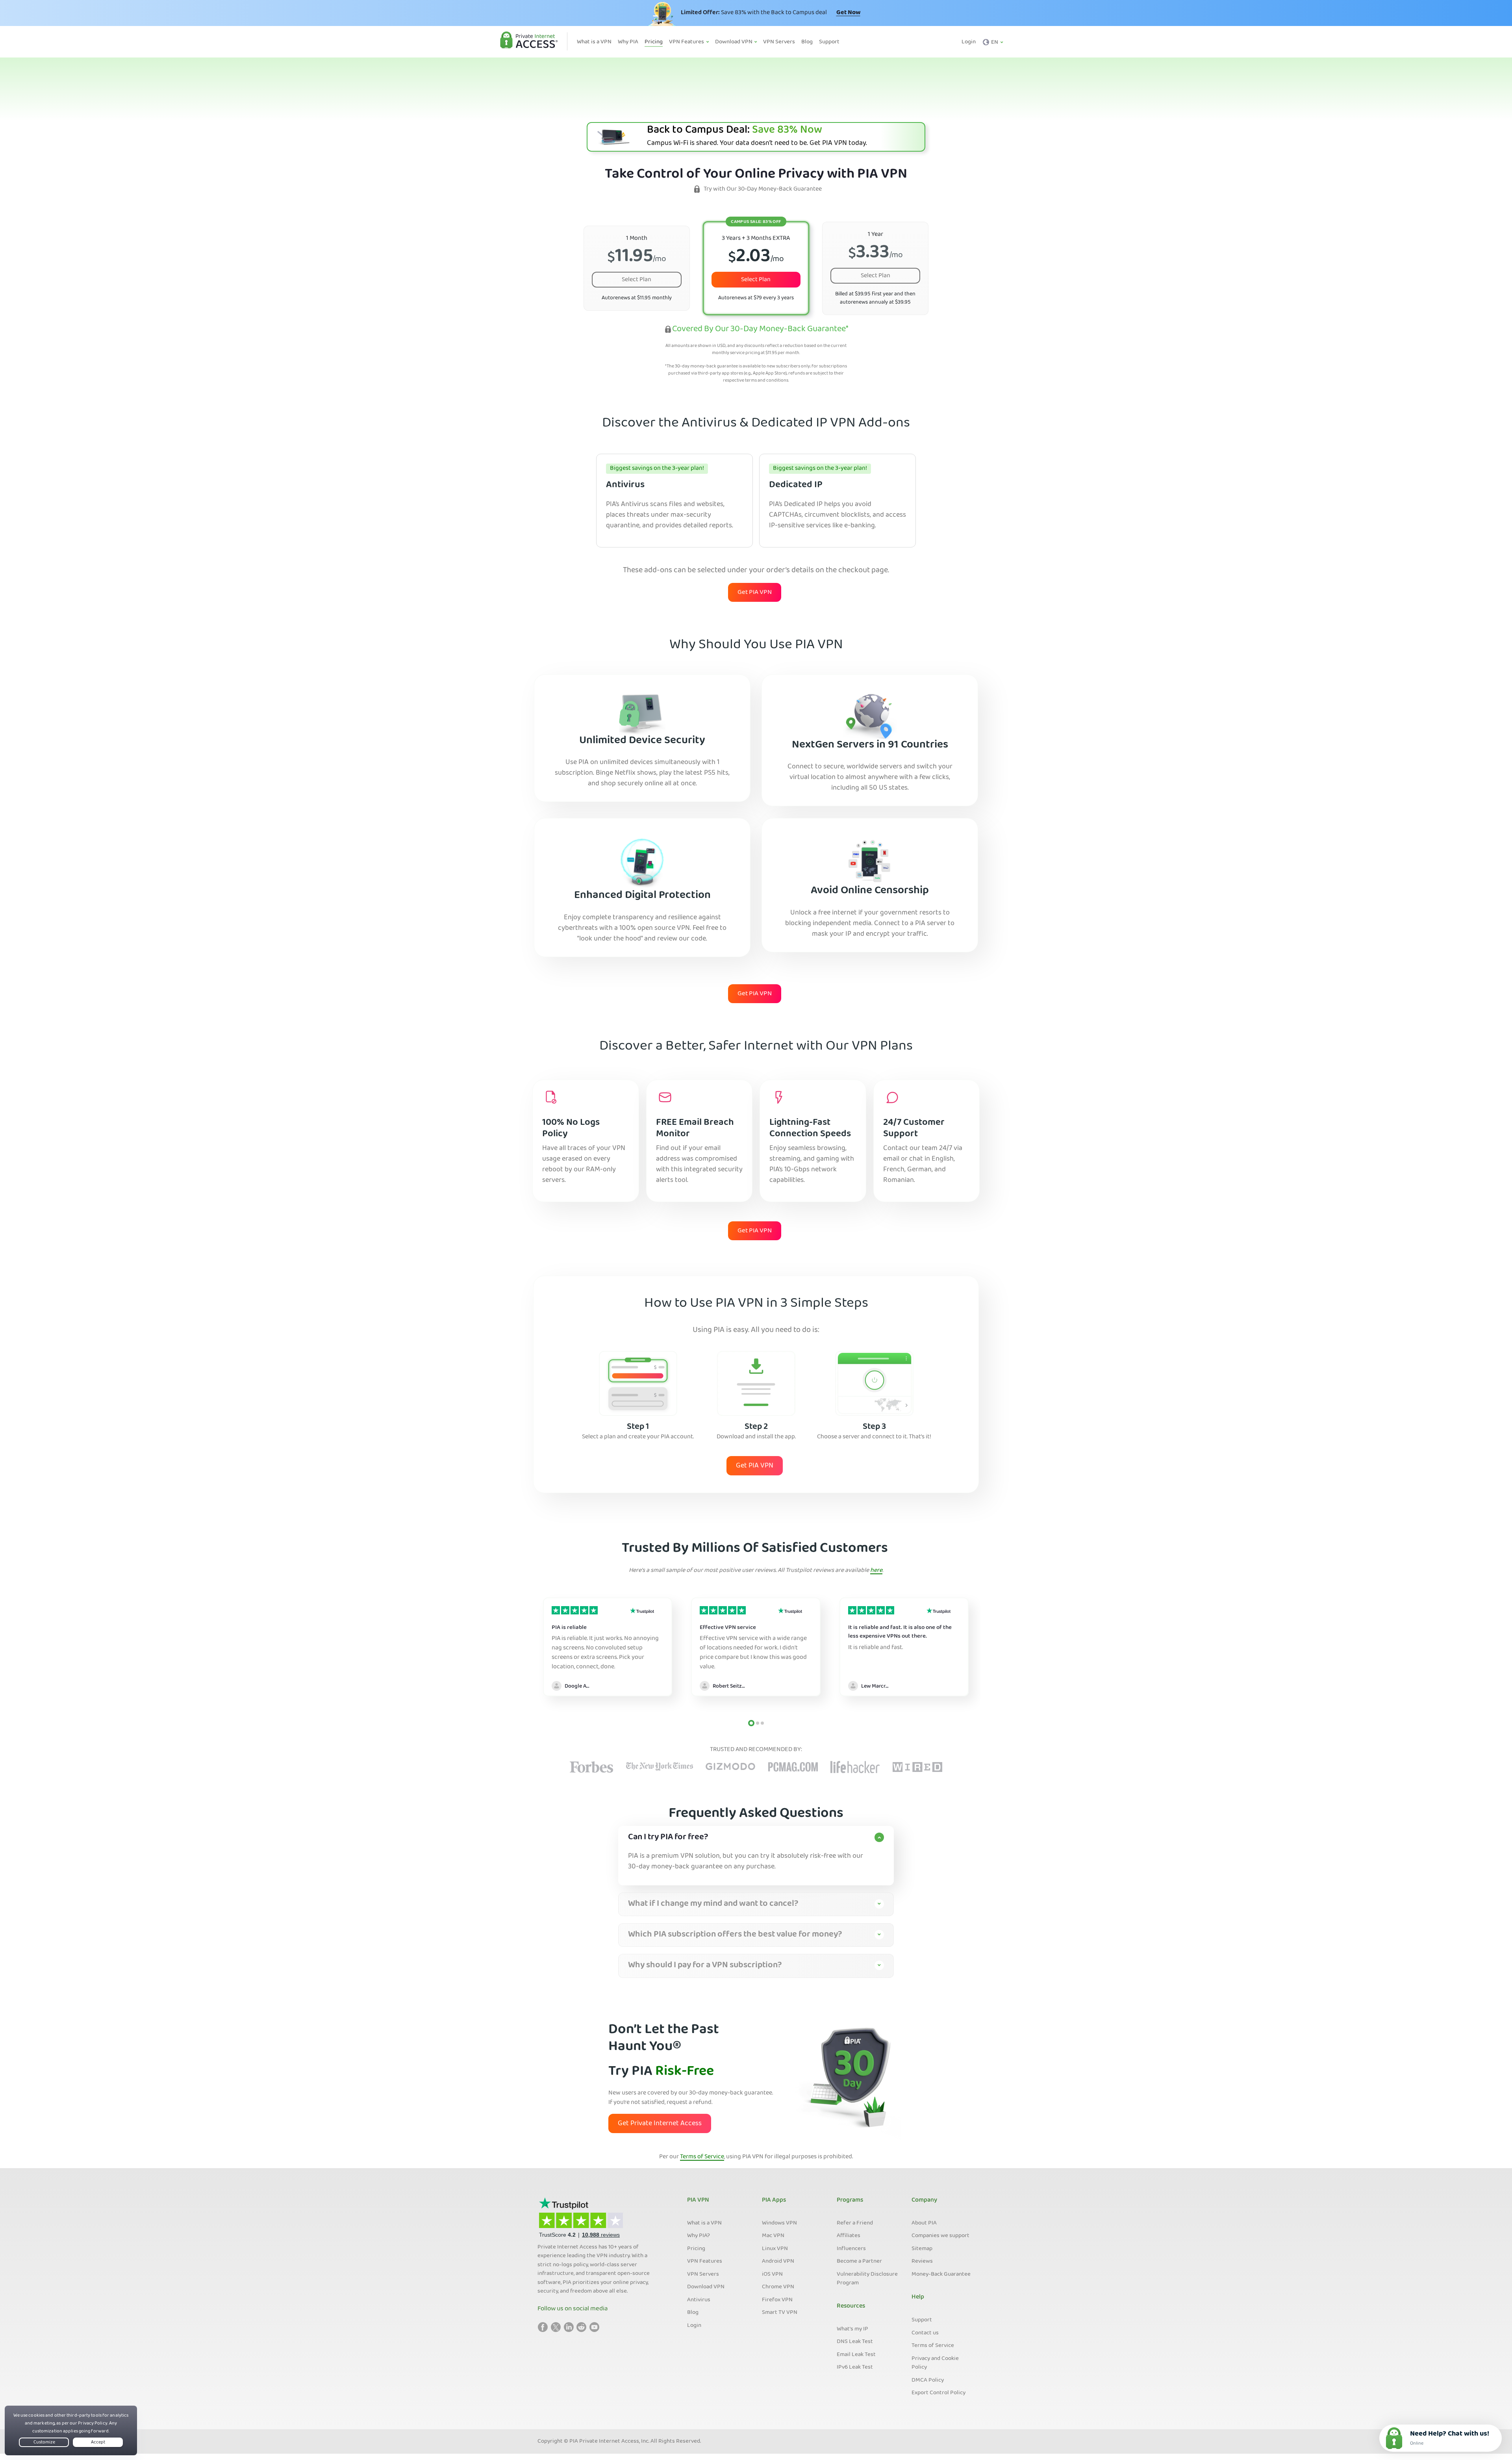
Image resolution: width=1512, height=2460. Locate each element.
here (876, 1571)
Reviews (922, 2261)
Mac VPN (773, 2236)
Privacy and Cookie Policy (935, 2363)
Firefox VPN (777, 2300)
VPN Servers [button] (779, 42)
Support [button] (829, 42)
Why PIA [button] (628, 42)
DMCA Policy (928, 2380)
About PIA (924, 2223)
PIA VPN (698, 2200)
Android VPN (778, 2261)
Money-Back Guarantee (941, 2274)
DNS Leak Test (855, 2342)
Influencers (851, 2249)
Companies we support (940, 2236)
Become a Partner (859, 2261)
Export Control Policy (939, 2393)
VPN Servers (703, 2274)
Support (922, 2320)
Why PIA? (699, 2236)
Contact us (925, 2333)
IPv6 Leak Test (855, 2367)
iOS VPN (772, 2274)
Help (918, 2297)
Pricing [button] (654, 42)
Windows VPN (779, 2223)
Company (924, 2200)
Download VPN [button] (734, 42)
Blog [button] (807, 42)
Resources (851, 2306)
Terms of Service (702, 2157)
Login (969, 42)
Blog (693, 2313)
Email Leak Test (856, 2355)
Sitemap (922, 2249)
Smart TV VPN (780, 2313)
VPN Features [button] (687, 42)
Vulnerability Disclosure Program (867, 2279)
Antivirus (699, 2300)
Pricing (696, 2249)
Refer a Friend (855, 2223)
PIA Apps (774, 2200)
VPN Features (705, 2261)
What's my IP (852, 2329)
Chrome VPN (778, 2287)
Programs (850, 2200)
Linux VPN (775, 2249)
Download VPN (706, 2287)
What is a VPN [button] (594, 42)
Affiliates (849, 2236)
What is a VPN (704, 2223)
